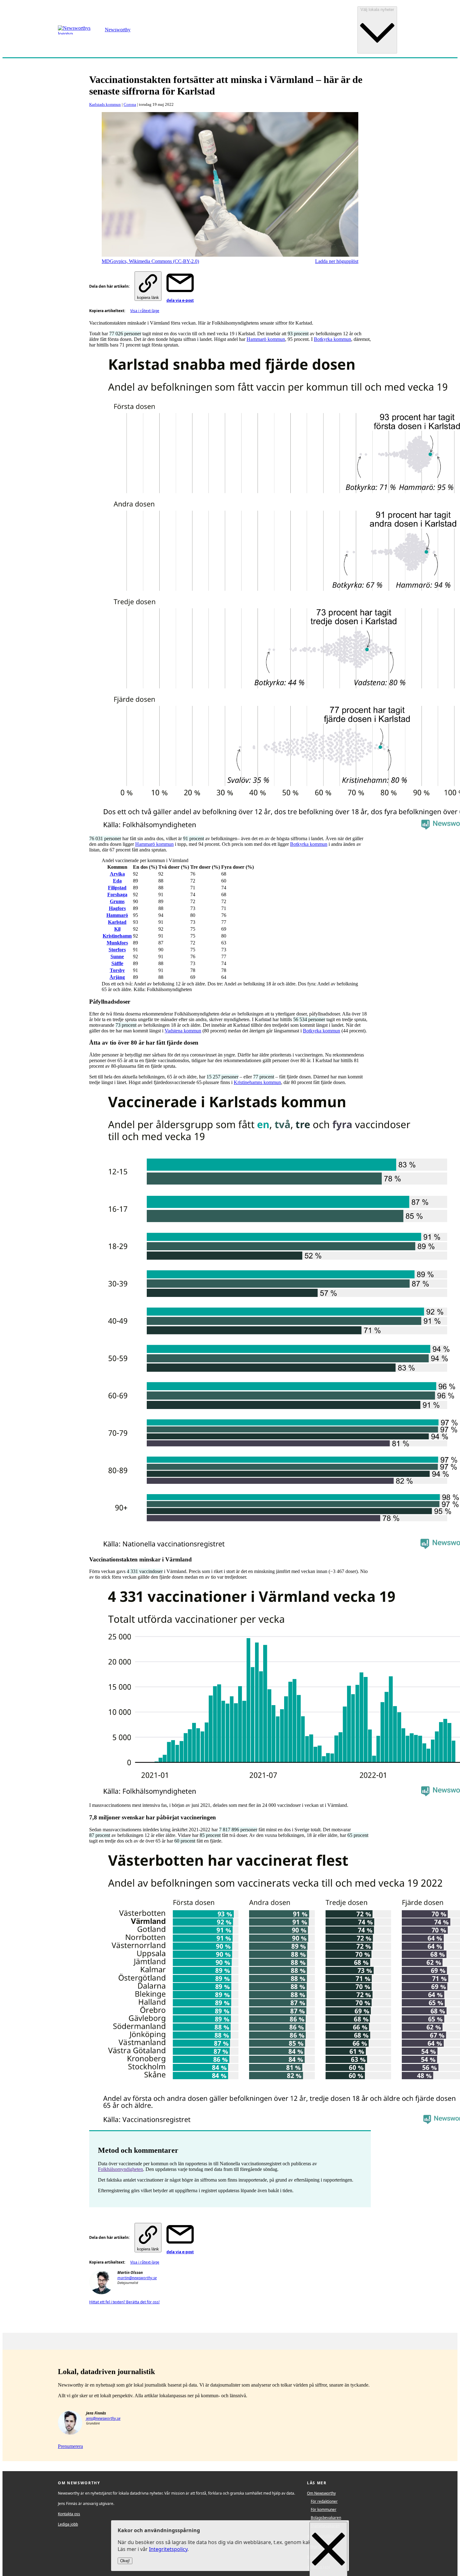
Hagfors (117, 908)
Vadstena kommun (183, 1031)
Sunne (117, 956)
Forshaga (117, 895)
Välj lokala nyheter (377, 10)
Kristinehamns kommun (257, 1082)
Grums (117, 901)
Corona (130, 104)
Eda (117, 881)
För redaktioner (324, 2501)
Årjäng (117, 977)
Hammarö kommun (266, 339)
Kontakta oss (69, 2514)
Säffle (117, 963)
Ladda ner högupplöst (337, 261)
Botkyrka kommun (332, 339)
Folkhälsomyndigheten (120, 2169)
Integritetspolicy (168, 2549)
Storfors (117, 950)
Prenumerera (70, 2446)
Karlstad (117, 922)
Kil (117, 929)
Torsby (117, 970)
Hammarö (117, 915)
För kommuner (324, 2509)
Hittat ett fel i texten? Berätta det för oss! (124, 2302)
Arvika (117, 874)
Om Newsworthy (321, 2493)
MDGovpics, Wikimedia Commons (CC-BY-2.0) (150, 261)
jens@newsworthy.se (103, 2418)
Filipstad (117, 888)
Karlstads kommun (105, 104)
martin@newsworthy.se (137, 2278)
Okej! (125, 2561)
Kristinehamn (117, 936)
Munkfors (117, 943)
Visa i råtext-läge (145, 311)
